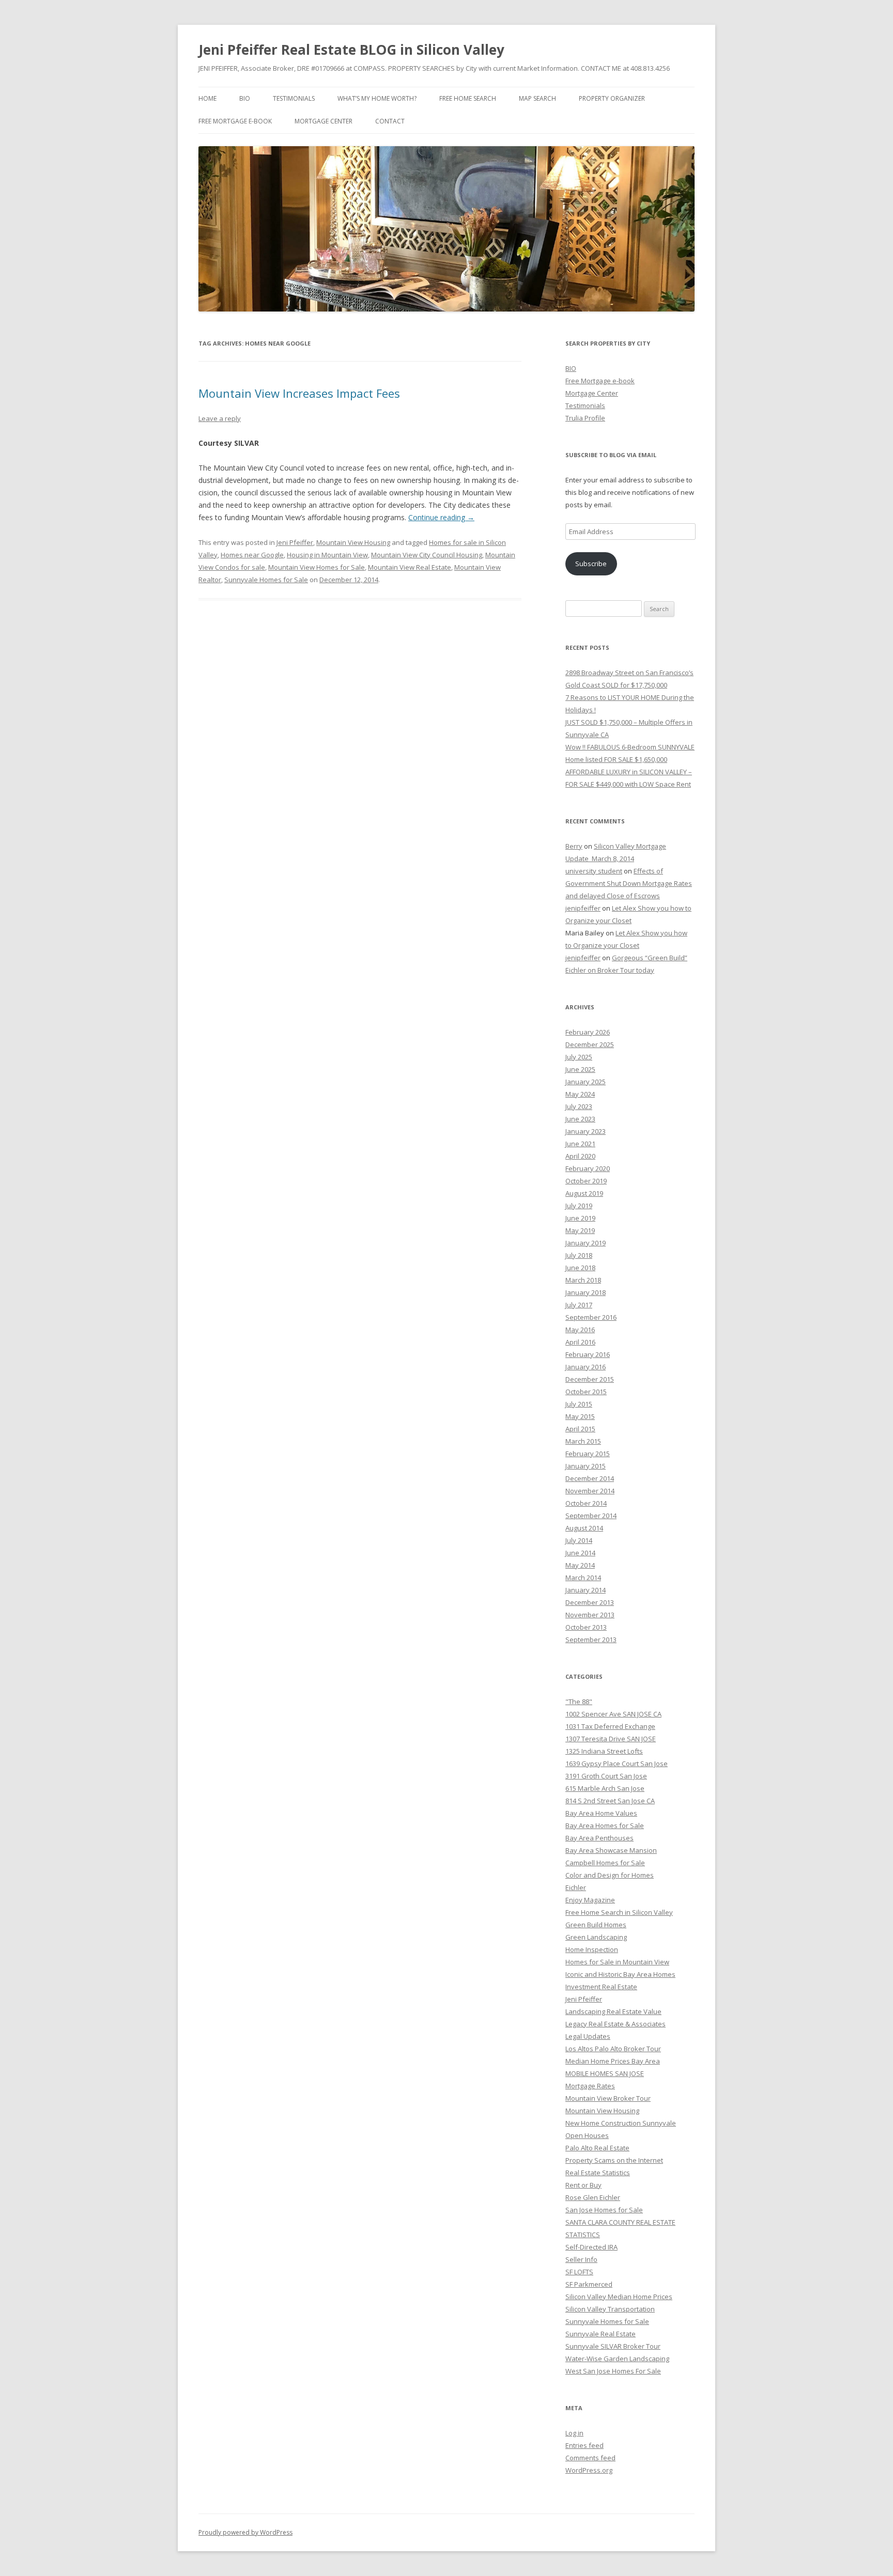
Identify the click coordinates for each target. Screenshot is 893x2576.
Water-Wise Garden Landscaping (617, 2359)
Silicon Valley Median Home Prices (619, 2297)
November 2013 (590, 1615)
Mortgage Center (324, 121)
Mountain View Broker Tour (608, 2098)
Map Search (537, 98)
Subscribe (591, 564)
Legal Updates (588, 2036)
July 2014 (579, 1540)
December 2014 (590, 1478)
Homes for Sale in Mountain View (617, 1962)
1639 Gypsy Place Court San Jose (617, 1763)
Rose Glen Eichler (593, 2197)
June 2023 (580, 1119)
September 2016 (591, 1317)
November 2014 (590, 1491)
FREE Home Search (468, 98)
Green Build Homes (596, 1925)
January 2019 (586, 1243)
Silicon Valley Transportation (610, 2309)
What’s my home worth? (377, 98)
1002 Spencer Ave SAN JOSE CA (613, 1714)
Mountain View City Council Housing (427, 555)
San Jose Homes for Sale (604, 2210)
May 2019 (580, 1230)
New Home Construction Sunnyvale (621, 2123)
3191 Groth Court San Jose (606, 1776)
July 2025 (579, 1057)
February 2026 (588, 1032)
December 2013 (590, 1602)
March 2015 (583, 1441)
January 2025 (586, 1082)
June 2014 (580, 1553)
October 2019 (586, 1181)
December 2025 (590, 1044)
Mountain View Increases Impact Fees (299, 393)
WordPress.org (589, 2470)
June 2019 (580, 1218)
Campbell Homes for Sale (605, 1863)
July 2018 (579, 1255)
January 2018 (586, 1292)
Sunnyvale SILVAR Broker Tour (613, 2346)
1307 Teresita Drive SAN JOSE (611, 1739)
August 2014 (584, 1528)
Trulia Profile (585, 418)
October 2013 (586, 1627)
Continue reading (441, 517)
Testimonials (294, 98)
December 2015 (590, 1379)
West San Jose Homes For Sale (613, 2371)
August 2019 (584, 1193)
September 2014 (591, 1516)
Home (207, 98)
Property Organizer (612, 98)
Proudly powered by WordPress (245, 2532)
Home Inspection (592, 1949)
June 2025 (580, 1069)
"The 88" (579, 1701)
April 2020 (580, 1156)
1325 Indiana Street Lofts (604, 1751)
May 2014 (580, 1565)
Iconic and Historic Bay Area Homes (620, 1974)
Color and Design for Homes (610, 1875)
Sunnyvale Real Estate (601, 2334)
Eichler (576, 1887)
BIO (245, 98)
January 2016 (586, 1367)
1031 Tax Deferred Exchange (610, 1726)
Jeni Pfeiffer (295, 542)
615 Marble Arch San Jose (605, 1788)
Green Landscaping (596, 1937)
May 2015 (580, 1416)
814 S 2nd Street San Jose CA (610, 1801)
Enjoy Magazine (590, 1900)
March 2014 (583, 1578)
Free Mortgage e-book (235, 121)
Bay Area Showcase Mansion (611, 1850)
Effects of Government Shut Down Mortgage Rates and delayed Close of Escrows (629, 883)
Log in (574, 2433)
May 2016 (580, 1330)
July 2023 (579, 1106)
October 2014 (586, 1503)
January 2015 (586, 1466)
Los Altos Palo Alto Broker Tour (613, 2049)
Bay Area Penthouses (599, 1838)
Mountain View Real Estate (410, 567)
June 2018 (580, 1268)
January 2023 (586, 1131)
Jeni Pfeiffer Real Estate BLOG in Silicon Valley (351, 50)
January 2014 (586, 1590)
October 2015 (586, 1392)
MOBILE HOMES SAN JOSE (605, 2073)
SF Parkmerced (589, 2284)
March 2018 (583, 1280)
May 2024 (580, 1094)
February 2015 (588, 1454)
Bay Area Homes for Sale (605, 1825)
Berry (574, 846)
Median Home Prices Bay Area (613, 2061)
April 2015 (580, 1429)
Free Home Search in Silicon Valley (619, 1912)
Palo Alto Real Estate (597, 2148)
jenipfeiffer (583, 908)
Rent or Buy (583, 2185)
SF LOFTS (579, 2272)
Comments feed (590, 2458)
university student (594, 871)
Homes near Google (252, 555)
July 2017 (579, 1305)
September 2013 (591, 1640)
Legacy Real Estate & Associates (615, 2024)
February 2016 (588, 1354)
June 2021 (580, 1144)
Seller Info (581, 2259)
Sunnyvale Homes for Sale (266, 580)
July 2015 (579, 1404)
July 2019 (579, 1206)
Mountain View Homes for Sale (317, 567)
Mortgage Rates (590, 2086)
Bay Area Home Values (601, 1813)
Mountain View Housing (353, 542)
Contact (390, 121)
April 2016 (580, 1342)
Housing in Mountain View (327, 555)
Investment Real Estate (601, 1987)
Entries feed (584, 2445)
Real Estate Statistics (598, 2173)
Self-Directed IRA (591, 2247)
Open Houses (587, 2135)
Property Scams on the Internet (614, 2160)
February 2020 (588, 1168)
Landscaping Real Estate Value (613, 2011)
